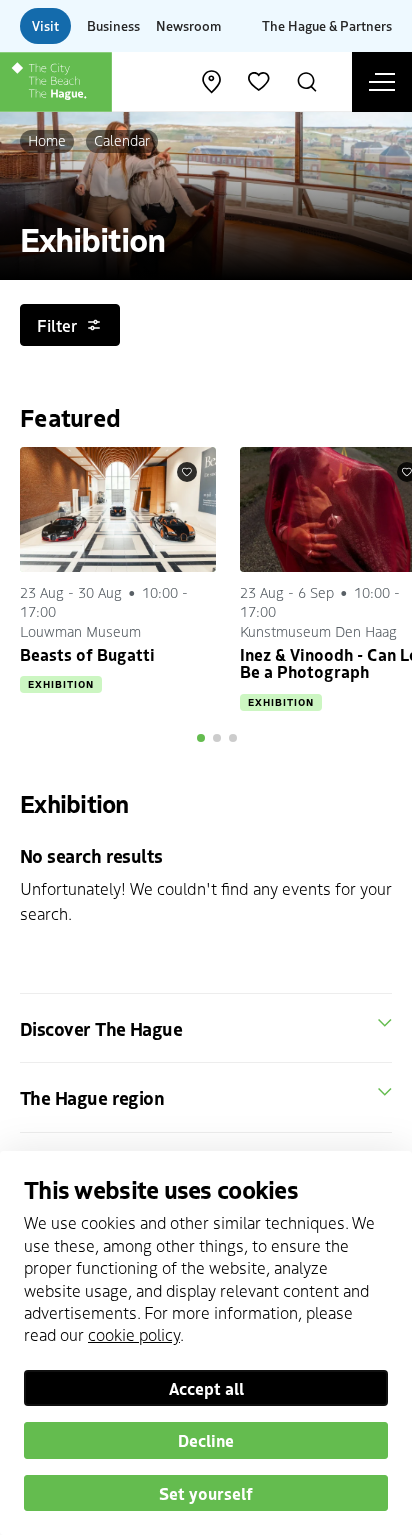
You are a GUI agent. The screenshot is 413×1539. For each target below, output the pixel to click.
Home (47, 140)
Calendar (122, 140)
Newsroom (188, 25)
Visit (45, 25)
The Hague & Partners (327, 25)
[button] (201, 738)
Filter (57, 325)
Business (113, 25)
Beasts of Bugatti (87, 654)
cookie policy (134, 1334)
